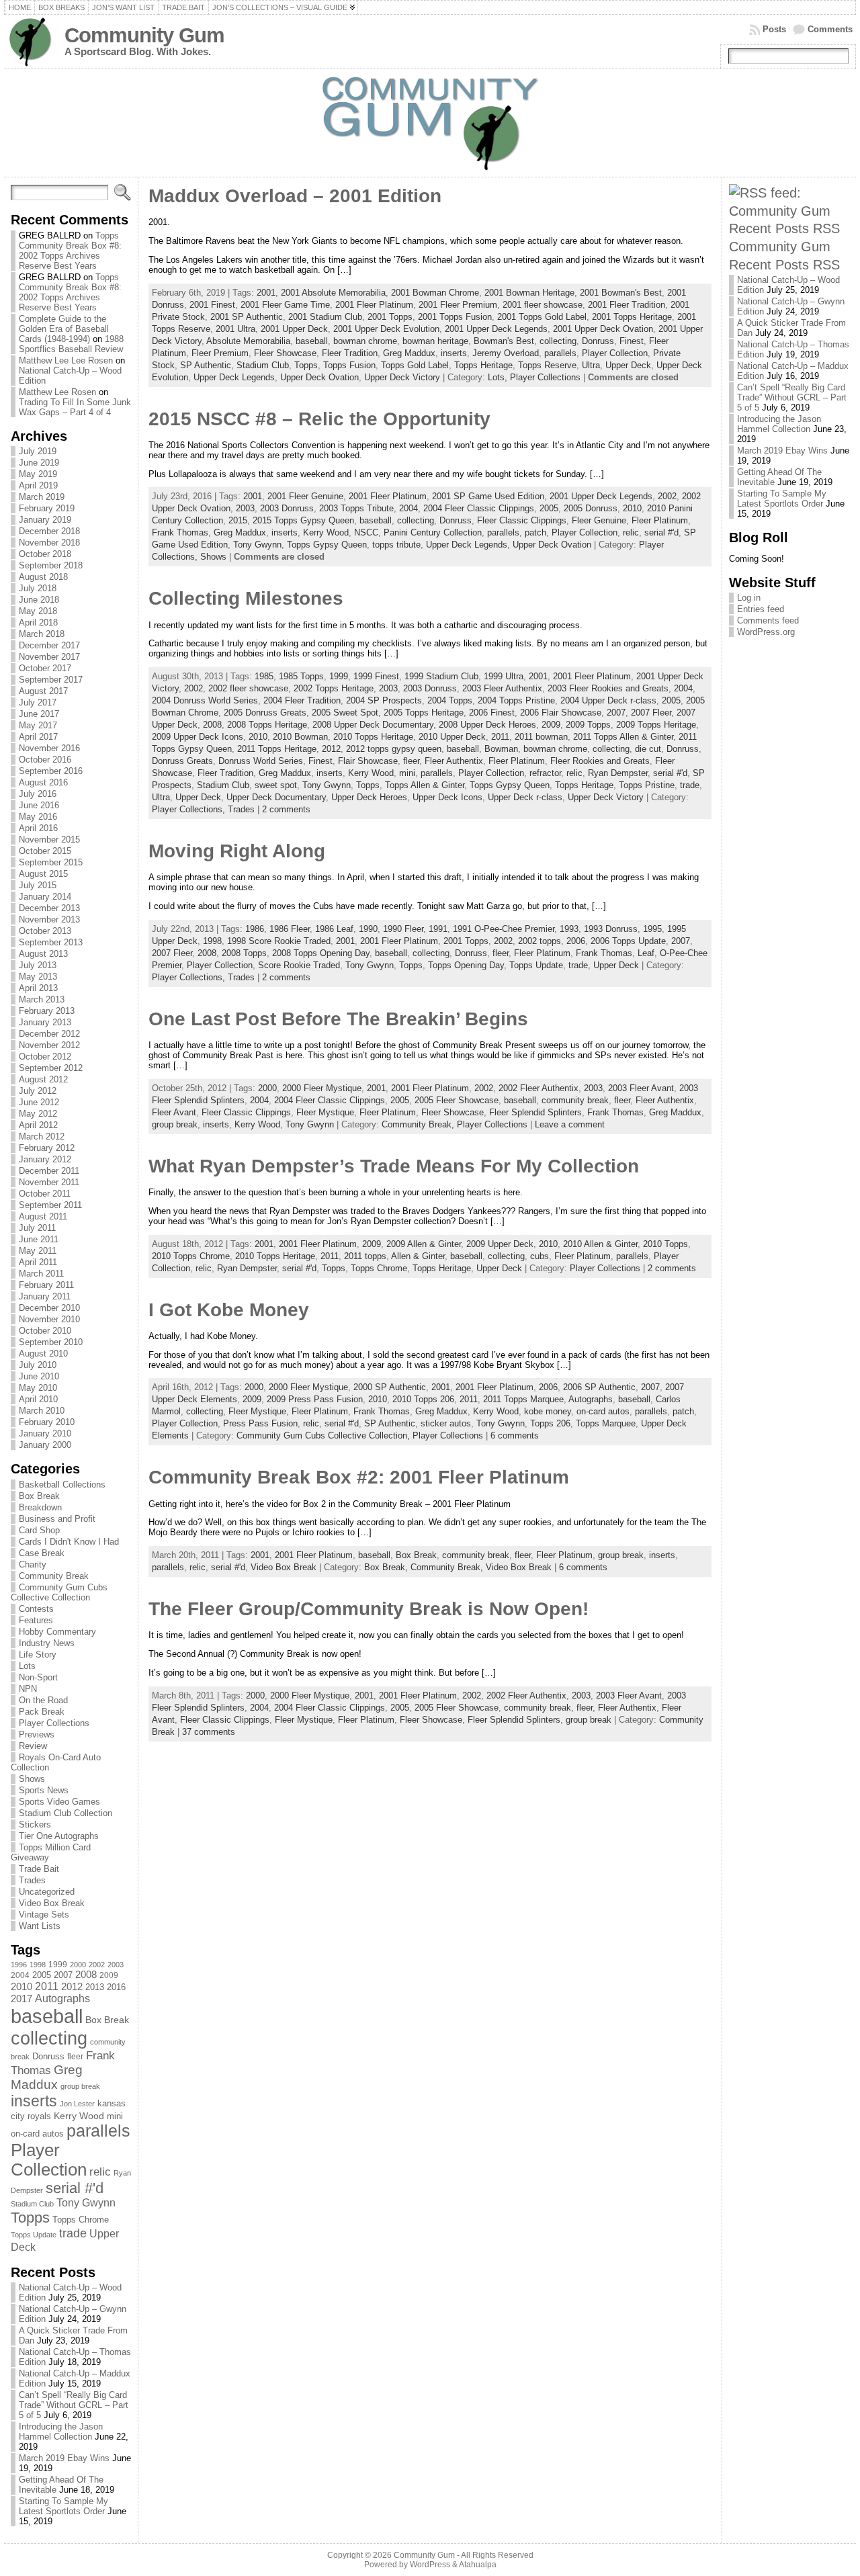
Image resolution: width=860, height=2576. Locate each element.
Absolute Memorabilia (248, 341)
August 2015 (43, 874)
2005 (42, 1975)
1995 (652, 929)
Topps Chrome (81, 2220)
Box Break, (387, 1567)
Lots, (499, 377)
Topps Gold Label (415, 365)
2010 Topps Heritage (373, 737)
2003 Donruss (287, 508)
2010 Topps (665, 1244)
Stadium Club (32, 2204)
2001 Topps (390, 317)
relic (100, 2172)
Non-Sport (38, 1677)
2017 (21, 1999)
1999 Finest (376, 676)
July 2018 (38, 588)
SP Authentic (206, 365)
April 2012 (38, 1125)
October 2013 (45, 931)
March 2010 (42, 1411)
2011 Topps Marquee (523, 1399)
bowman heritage (435, 341)
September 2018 (51, 565)
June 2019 (39, 463)
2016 (116, 1987)
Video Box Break (52, 1903)
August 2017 (43, 691)
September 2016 (51, 771)
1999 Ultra (504, 676)
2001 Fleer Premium (458, 305)
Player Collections (54, 1723)
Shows (32, 1779)
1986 (255, 929)
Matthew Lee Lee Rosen (66, 360)
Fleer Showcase (285, 353)
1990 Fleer (403, 929)
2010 (21, 1986)
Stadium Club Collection (66, 1813)
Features (36, 1620)
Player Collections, (190, 809)
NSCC (366, 532)
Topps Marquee (606, 1423)
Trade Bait (39, 1869)
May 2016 (38, 817)
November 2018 (49, 543)
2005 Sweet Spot (345, 713)
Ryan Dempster (618, 773)
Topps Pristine (647, 785)
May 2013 (38, 977)
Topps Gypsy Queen (327, 545)
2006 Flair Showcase (561, 713)
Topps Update (34, 2235)
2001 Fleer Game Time (285, 305)
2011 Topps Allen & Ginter (623, 737)
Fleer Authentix (454, 761)
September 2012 (51, 1068)
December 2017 (49, 645)
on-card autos (37, 2134)
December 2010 (49, 1308)
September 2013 (51, 942)
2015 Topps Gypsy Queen (303, 520)
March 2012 (42, 1136)
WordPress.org (766, 632)
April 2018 (38, 622)
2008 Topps (244, 953)
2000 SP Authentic (390, 1387)
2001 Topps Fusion (455, 317)
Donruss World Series (261, 761)
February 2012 (47, 1148)
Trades (32, 1880)
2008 (86, 1975)
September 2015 (51, 862)
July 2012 (38, 1091)
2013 (95, 1987)
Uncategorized (47, 1892)
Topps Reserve (547, 365)
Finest (632, 341)
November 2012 (49, 1045)
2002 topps (540, 941)
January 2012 (45, 1159)
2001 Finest (212, 305)
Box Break (39, 1496)
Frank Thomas (180, 532)
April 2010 (38, 1399)
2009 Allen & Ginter (424, 1244)
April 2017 (38, 737)
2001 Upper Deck (294, 329)
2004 (20, 1975)
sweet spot (276, 785)
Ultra (591, 365)
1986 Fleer (290, 929)
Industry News (47, 1643)
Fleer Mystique (325, 1112)
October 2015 (45, 851)
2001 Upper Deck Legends (496, 329)
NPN (28, 1689)
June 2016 (39, 805)
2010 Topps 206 (423, 1399)
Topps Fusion (349, 365)
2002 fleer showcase (248, 688)
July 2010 (38, 1365)
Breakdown (40, 1507)
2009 (109, 1975)
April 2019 (38, 485)
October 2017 (45, 668)
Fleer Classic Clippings (522, 520)
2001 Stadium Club (325, 317)
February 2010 (47, 1422)
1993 (569, 929)
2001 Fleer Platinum (374, 305)
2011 (47, 1986)
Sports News (44, 1790)
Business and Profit (57, 1519)
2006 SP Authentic (599, 1387)
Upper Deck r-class (525, 797)
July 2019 (38, 451)
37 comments (209, 1732)
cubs (540, 1256)
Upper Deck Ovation (319, 377)
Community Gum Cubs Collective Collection (59, 1592)
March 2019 (42, 497)
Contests (36, 1609)
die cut (648, 749)
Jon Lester (77, 2104)
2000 (78, 1965)
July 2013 (38, 965)
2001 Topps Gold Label (542, 317)
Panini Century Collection (433, 532)
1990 (368, 929)
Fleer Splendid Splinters (535, 1112)
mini (115, 2116)
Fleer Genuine (599, 520)
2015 (238, 520)
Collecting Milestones (246, 598)
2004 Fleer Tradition (302, 700)
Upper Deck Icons (447, 797)
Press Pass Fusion (260, 1423)
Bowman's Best (504, 341)
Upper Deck (628, 365)
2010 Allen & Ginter (600, 1244)
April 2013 (38, 988)
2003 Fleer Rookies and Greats (608, 688)
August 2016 (43, 782)
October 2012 (45, 1057)
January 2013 (45, 1022)
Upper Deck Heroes (369, 797)
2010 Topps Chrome (191, 1256)
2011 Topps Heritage (277, 749)
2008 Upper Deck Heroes (487, 725)
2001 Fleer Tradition (627, 305)
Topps (30, 2218)
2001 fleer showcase (543, 305)
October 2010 (45, 1331)
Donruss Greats (182, 761)
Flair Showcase (368, 761)
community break (575, 1100)
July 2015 (38, 885)
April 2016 (38, 828)
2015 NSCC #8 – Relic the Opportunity (319, 419)
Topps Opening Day (466, 965)
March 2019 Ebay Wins (64, 2458)
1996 (19, 1965)
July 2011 (37, 1228)
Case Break (42, 1553)
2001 (266, 293)
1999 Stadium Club (441, 676)
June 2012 (39, 1102)
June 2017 (39, 714)
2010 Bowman (300, 737)
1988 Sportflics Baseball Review (71, 344)
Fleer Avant (174, 1112)
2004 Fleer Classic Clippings (479, 508)
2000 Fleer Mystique (322, 1088)
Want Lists (40, 1926)
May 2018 (38, 611)
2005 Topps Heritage (424, 713)
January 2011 (45, 1296)
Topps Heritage (483, 365)
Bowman (501, 749)
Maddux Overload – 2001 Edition (295, 196)
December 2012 (49, 1034)
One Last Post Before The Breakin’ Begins (338, 1019)
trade (73, 2233)
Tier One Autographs (59, 1836)
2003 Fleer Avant (641, 1088)
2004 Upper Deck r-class (608, 700)
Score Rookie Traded (299, 965)
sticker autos (446, 1423)
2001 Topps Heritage (632, 317)
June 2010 (39, 1376)
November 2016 (49, 748)
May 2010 (38, 1388)
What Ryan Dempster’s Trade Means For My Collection (394, 1166)
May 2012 (38, 1114)
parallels (98, 2131)
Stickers (35, 1824)
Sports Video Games (59, 1802)
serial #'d (75, 2188)
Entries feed (761, 609)
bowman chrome (365, 341)
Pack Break (42, 1712)
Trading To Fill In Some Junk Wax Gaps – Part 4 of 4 (75, 407)
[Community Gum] (430, 123)
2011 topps (365, 1256)
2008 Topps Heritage (267, 725)
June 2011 (39, 1239)
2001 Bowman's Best (621, 293)
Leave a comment (570, 1124)
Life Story (38, 1655)
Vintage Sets (44, 1915)
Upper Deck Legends (234, 377)
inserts (34, 2101)
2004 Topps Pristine (516, 700)
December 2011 (49, 1171)
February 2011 (46, 1285)
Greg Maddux (47, 2077)
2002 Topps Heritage (334, 688)
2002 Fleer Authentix (539, 1088)
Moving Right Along (237, 851)
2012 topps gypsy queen (394, 749)
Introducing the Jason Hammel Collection (61, 2432)
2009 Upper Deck (500, 1244)
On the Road (43, 1700)
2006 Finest (492, 713)
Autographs (62, 1999)
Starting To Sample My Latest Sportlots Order (63, 2506)
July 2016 (38, 794)
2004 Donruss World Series (205, 700)
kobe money (548, 1411)
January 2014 (45, 897)
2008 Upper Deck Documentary (373, 725)
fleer (75, 2057)
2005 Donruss (591, 508)
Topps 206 (550, 1423)
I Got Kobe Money (229, 1310)
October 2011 (45, 1194)
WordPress (430, 2565)
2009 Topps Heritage (656, 725)
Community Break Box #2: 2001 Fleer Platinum (359, 1477)
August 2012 (43, 1079)
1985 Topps (301, 676)
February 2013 (47, 1011)
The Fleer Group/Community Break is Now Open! (369, 1609)
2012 (72, 1987)
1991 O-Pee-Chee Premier (504, 929)
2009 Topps (588, 725)
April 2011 (38, 1262)
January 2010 (45, 1433)
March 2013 (42, 999)
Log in (749, 598)
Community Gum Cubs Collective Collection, (325, 1435)
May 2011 (38, 1251)
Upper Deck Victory (402, 377)
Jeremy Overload (506, 353)
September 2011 (50, 1205)
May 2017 (38, 725)
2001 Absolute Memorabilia (333, 293)
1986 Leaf (334, 929)
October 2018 (45, 554)
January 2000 (45, 1445)
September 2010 (51, 1342)
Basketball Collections (62, 1485)
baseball (47, 2016)
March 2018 (42, 634)
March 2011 (41, 1274)
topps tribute (396, 545)
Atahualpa (478, 2565)
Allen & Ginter (418, 1256)
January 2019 (45, 520)
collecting (49, 2038)
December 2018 (49, 531)
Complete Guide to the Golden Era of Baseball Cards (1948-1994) (64, 329)
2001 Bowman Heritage (529, 293)
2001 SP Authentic (247, 317)
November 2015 (49, 840)
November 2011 (49, 1182)
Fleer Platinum (660, 520)
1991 (438, 929)
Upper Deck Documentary (276, 797)
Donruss (48, 2056)
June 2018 (39, 600)
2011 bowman (541, 737)
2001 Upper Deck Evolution (386, 329)
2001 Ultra (235, 329)
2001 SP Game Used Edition (488, 496)
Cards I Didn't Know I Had (69, 1542)
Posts (774, 29)
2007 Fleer (651, 713)
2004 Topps (450, 700)
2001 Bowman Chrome (435, 293)
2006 (576, 941)
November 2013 (49, 919)
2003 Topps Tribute (356, 508)
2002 (97, 1965)
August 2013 (43, 954)
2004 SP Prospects (384, 700)
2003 (116, 1965)
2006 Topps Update (628, 941)
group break (80, 2086)
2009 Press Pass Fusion (315, 1399)
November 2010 (49, 1319)
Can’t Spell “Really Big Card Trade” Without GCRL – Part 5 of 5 (74, 2405)
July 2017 (38, 702)
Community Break (54, 1576)
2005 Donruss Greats (265, 713)
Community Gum (144, 35)
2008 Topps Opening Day (321, 953)
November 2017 (49, 657)
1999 (58, 1965)
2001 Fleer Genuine (305, 496)
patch (535, 532)
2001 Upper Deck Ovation (603, 329)
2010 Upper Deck (452, 737)
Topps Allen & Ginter (425, 785)
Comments (830, 29)
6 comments (515, 1435)
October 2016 (45, 760)
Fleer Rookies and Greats (600, 761)
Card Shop (39, 1530)
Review (33, 1746)
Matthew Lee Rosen (57, 392)
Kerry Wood (79, 2116)
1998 (38, 1965)
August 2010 (43, 1354)
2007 (63, 1975)
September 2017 (51, 680)
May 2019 (38, 474)
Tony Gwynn (86, 2203)
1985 (264, 676)
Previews (37, 1734)
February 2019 (47, 508)
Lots (27, 1666)
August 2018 (43, 577)
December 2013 (49, 908)
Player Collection (49, 2160)
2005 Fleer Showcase (457, 1100)
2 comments (286, 809)
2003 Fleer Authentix (502, 688)
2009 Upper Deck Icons (198, 737)
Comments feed (768, 620)
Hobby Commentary (57, 1632)
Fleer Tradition (350, 353)
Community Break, (419, 1124)
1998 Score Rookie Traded (279, 941)
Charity (33, 1564)
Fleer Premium (220, 353)
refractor (545, 773)
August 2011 (43, 1216)
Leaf (646, 953)
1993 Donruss (611, 929)
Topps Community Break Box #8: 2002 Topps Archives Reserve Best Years (70, 251)
